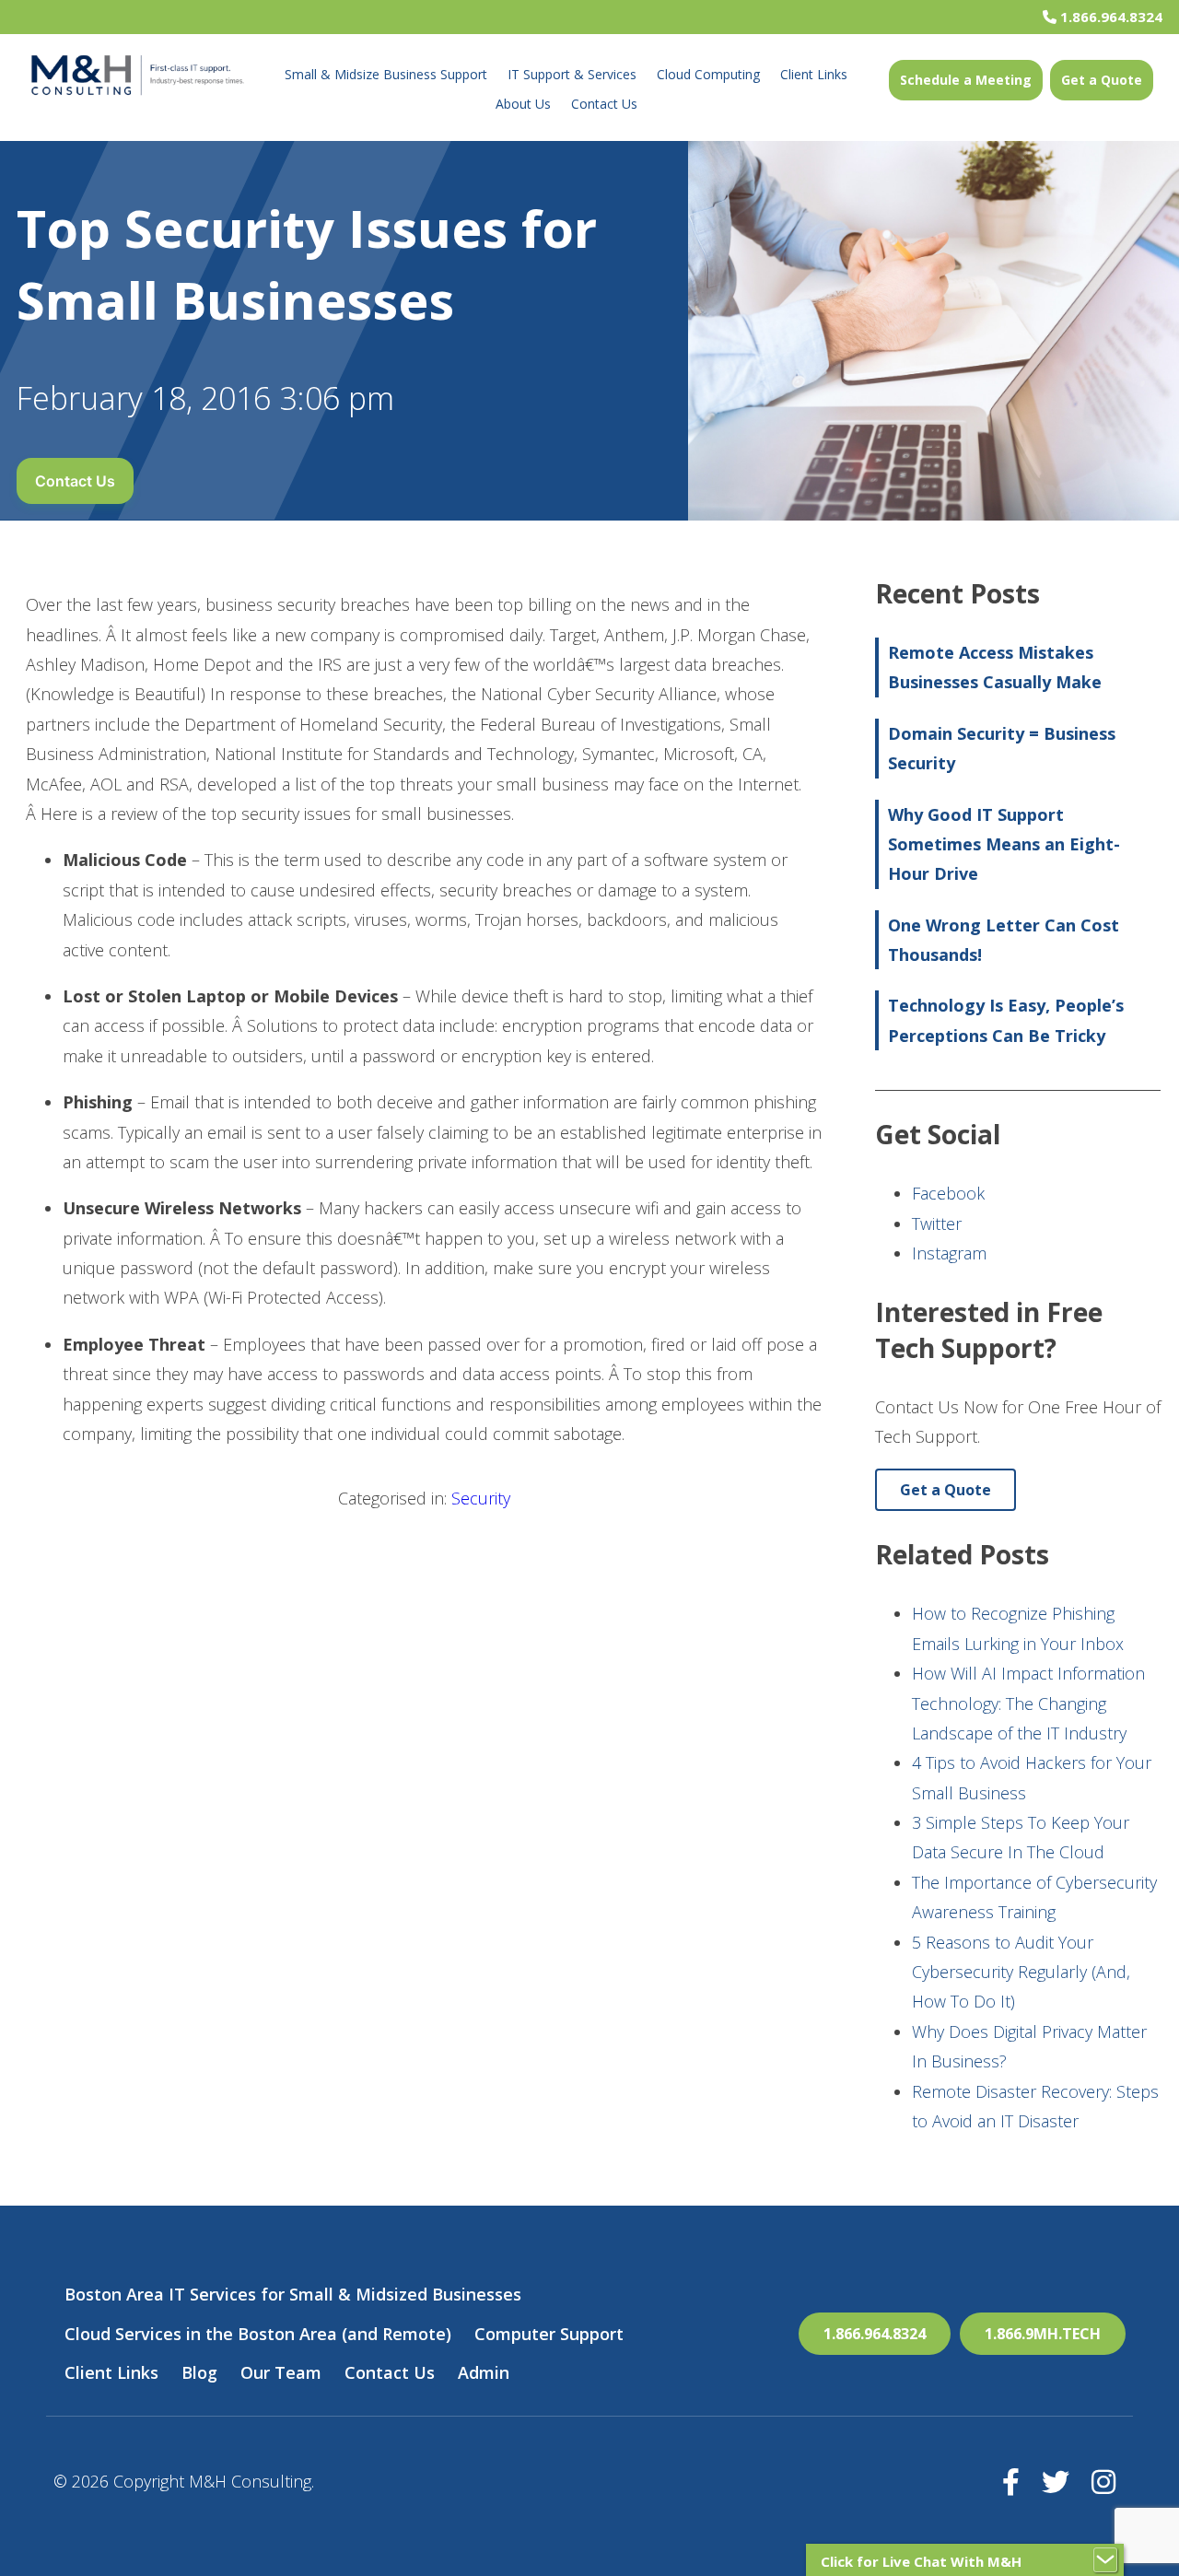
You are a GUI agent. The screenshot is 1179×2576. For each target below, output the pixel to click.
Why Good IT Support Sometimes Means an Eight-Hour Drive (1004, 844)
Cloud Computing (708, 74)
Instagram (949, 1253)
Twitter (937, 1224)
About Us (523, 104)
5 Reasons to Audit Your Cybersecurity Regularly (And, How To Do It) (1021, 1972)
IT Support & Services (572, 74)
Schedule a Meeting (966, 80)
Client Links (814, 74)
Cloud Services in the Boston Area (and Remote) (258, 2334)
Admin (484, 2372)
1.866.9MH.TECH (1043, 2334)
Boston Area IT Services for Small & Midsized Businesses (293, 2294)
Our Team (281, 2372)
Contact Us (604, 104)
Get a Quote (1102, 80)
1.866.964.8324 (1109, 17)
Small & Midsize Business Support (386, 74)
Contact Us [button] (75, 481)
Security (481, 1498)
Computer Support (549, 2334)
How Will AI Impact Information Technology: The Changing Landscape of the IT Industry (1028, 1703)
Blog (199, 2372)
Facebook (948, 1193)
